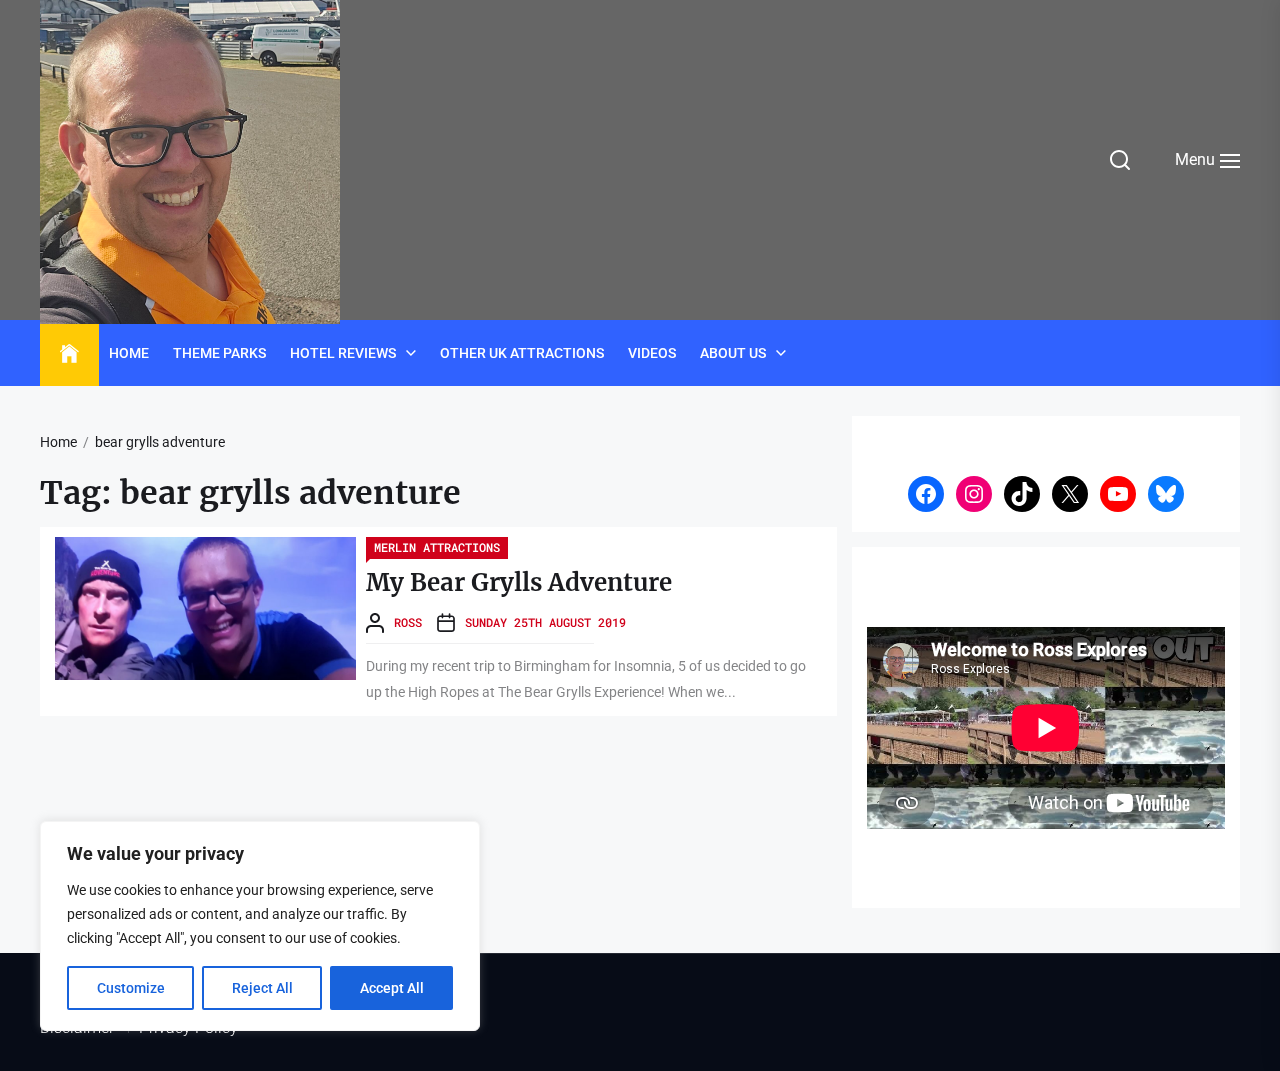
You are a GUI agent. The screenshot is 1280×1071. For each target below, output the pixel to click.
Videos (652, 353)
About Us (733, 353)
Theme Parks (219, 353)
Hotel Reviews (343, 353)
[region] (260, 926)
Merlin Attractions (437, 547)
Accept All (392, 988)
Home (129, 353)
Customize (131, 988)
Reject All (262, 988)
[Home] (69, 354)
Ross (408, 622)
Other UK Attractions (522, 353)
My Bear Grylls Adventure (519, 582)
